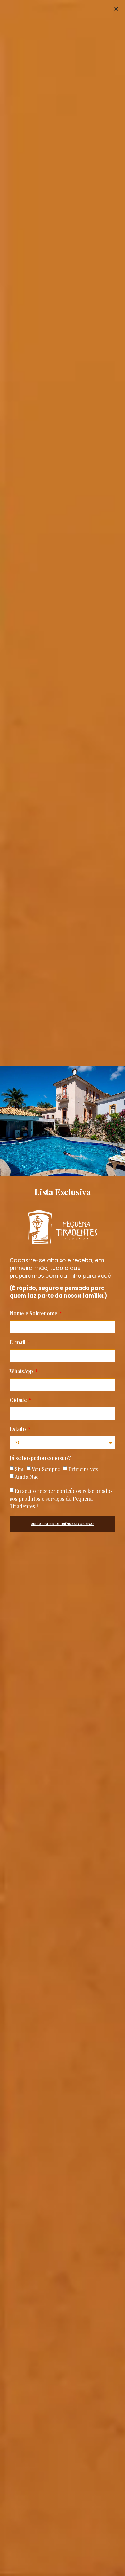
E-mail (18, 1343)
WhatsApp (22, 1372)
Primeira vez (83, 1469)
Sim (19, 1469)
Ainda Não (27, 1477)
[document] (63, 1288)
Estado (18, 1429)
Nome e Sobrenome (34, 1314)
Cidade (19, 1400)
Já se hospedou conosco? (40, 1458)
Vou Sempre (46, 1469)
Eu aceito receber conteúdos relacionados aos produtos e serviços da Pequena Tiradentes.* (61, 1499)
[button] (116, 9)
